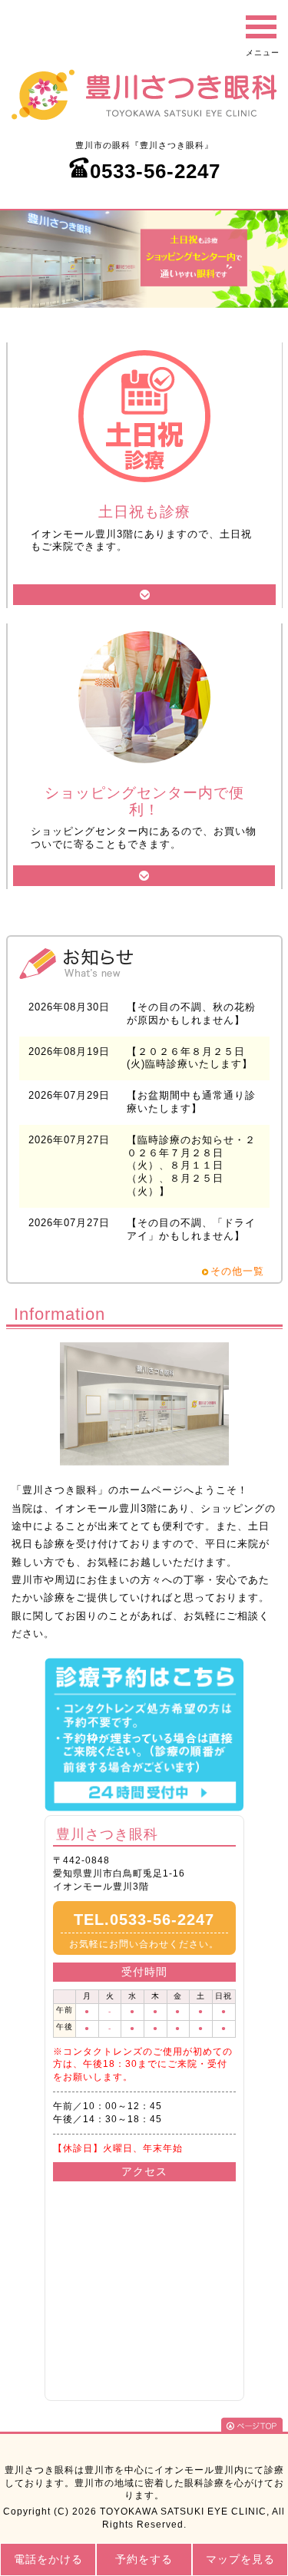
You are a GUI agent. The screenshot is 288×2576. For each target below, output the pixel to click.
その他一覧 (237, 1271)
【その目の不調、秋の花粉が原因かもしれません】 (191, 1014)
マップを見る (240, 2559)
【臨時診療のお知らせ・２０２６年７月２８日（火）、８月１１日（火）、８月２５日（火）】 (191, 1166)
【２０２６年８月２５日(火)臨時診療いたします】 (190, 1058)
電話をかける (48, 2559)
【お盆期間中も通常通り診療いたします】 (191, 1102)
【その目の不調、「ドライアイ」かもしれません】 (191, 1229)
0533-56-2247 (155, 171)
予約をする (144, 2559)
